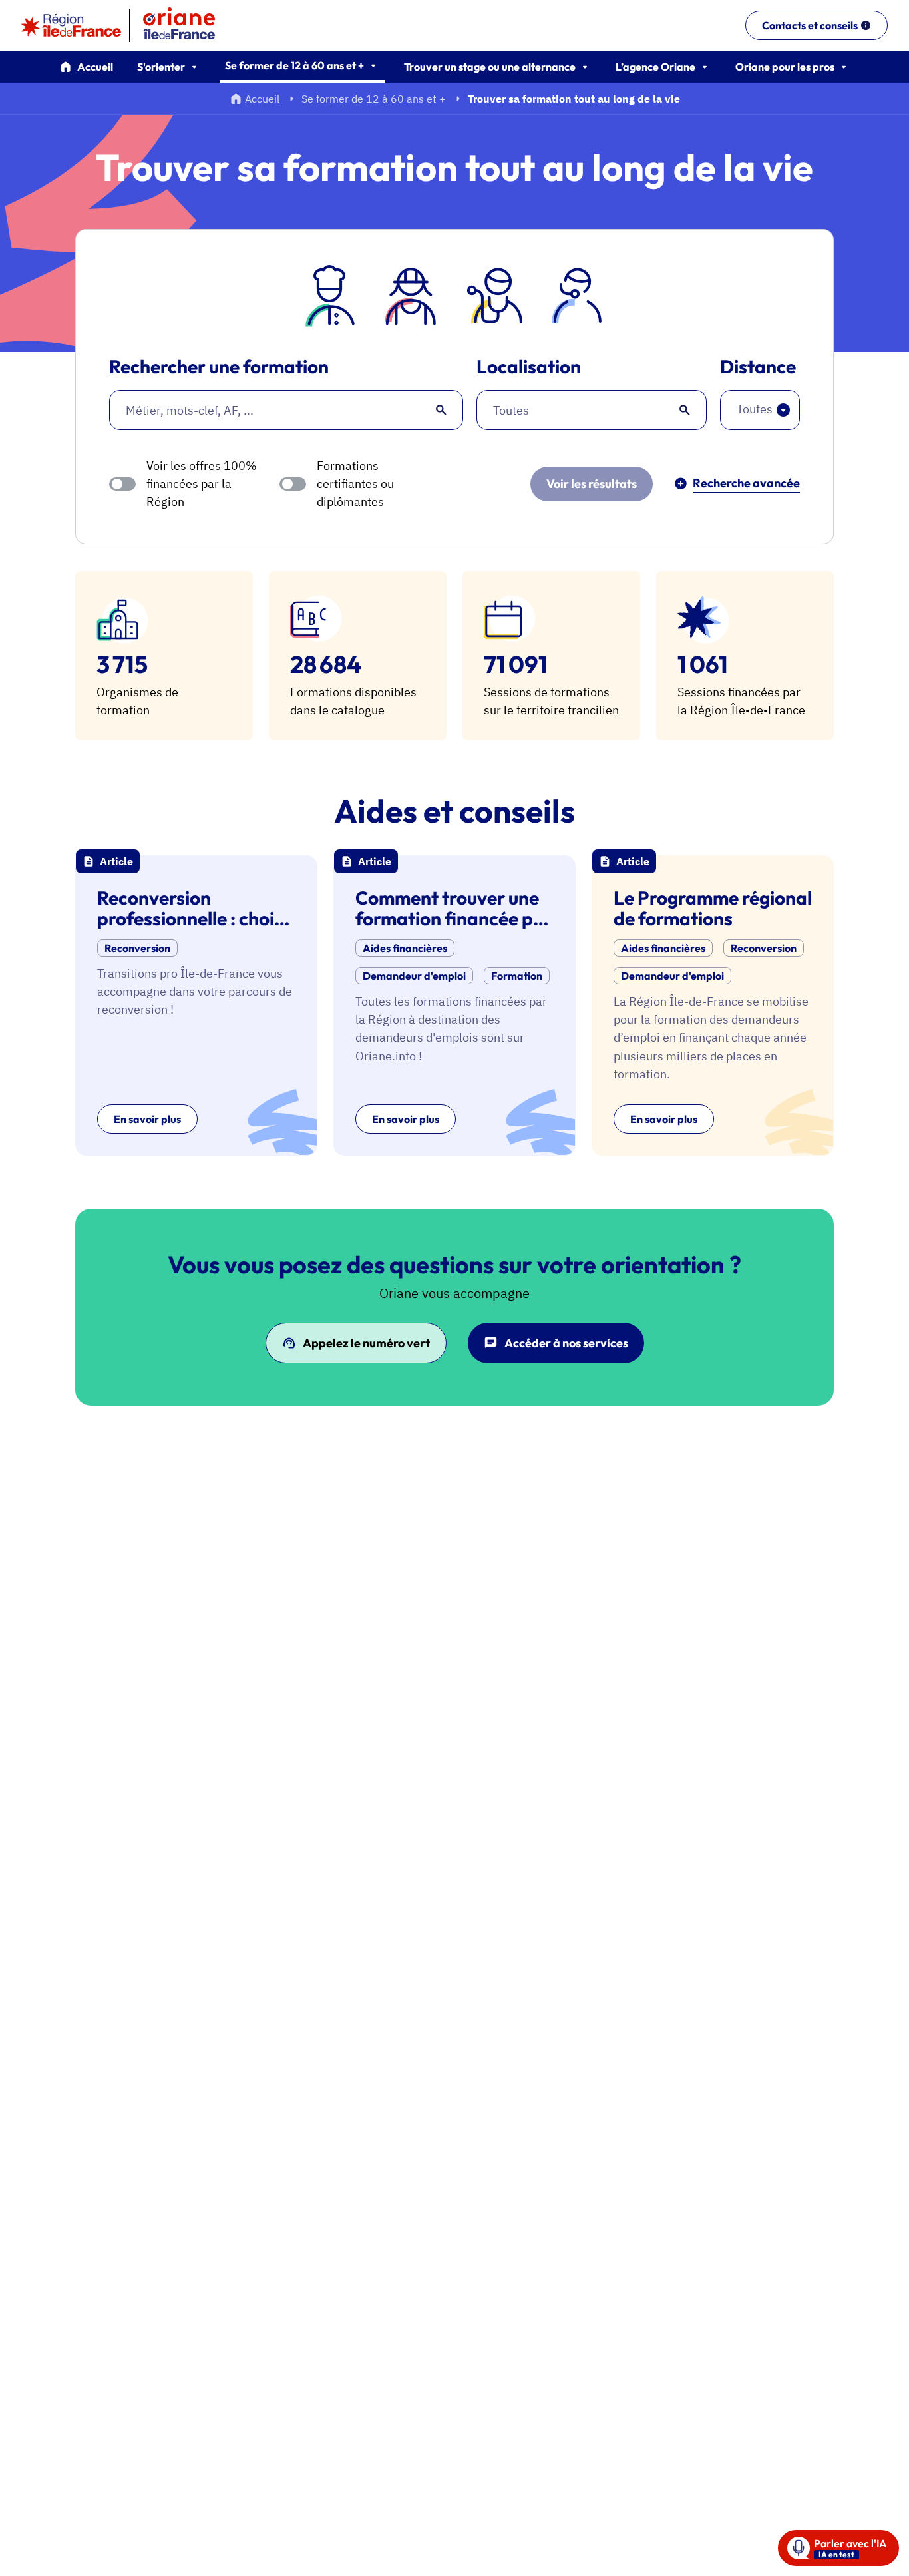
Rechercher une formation (219, 367)
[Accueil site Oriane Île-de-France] (188, 25)
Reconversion (137, 948)
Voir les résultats (592, 484)
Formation (517, 976)
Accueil (95, 67)
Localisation (529, 367)
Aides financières (405, 948)
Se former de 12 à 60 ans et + (374, 99)
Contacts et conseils (810, 25)
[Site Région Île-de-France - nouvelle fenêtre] (71, 25)
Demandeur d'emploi (414, 976)
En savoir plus (147, 1119)
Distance (758, 367)
